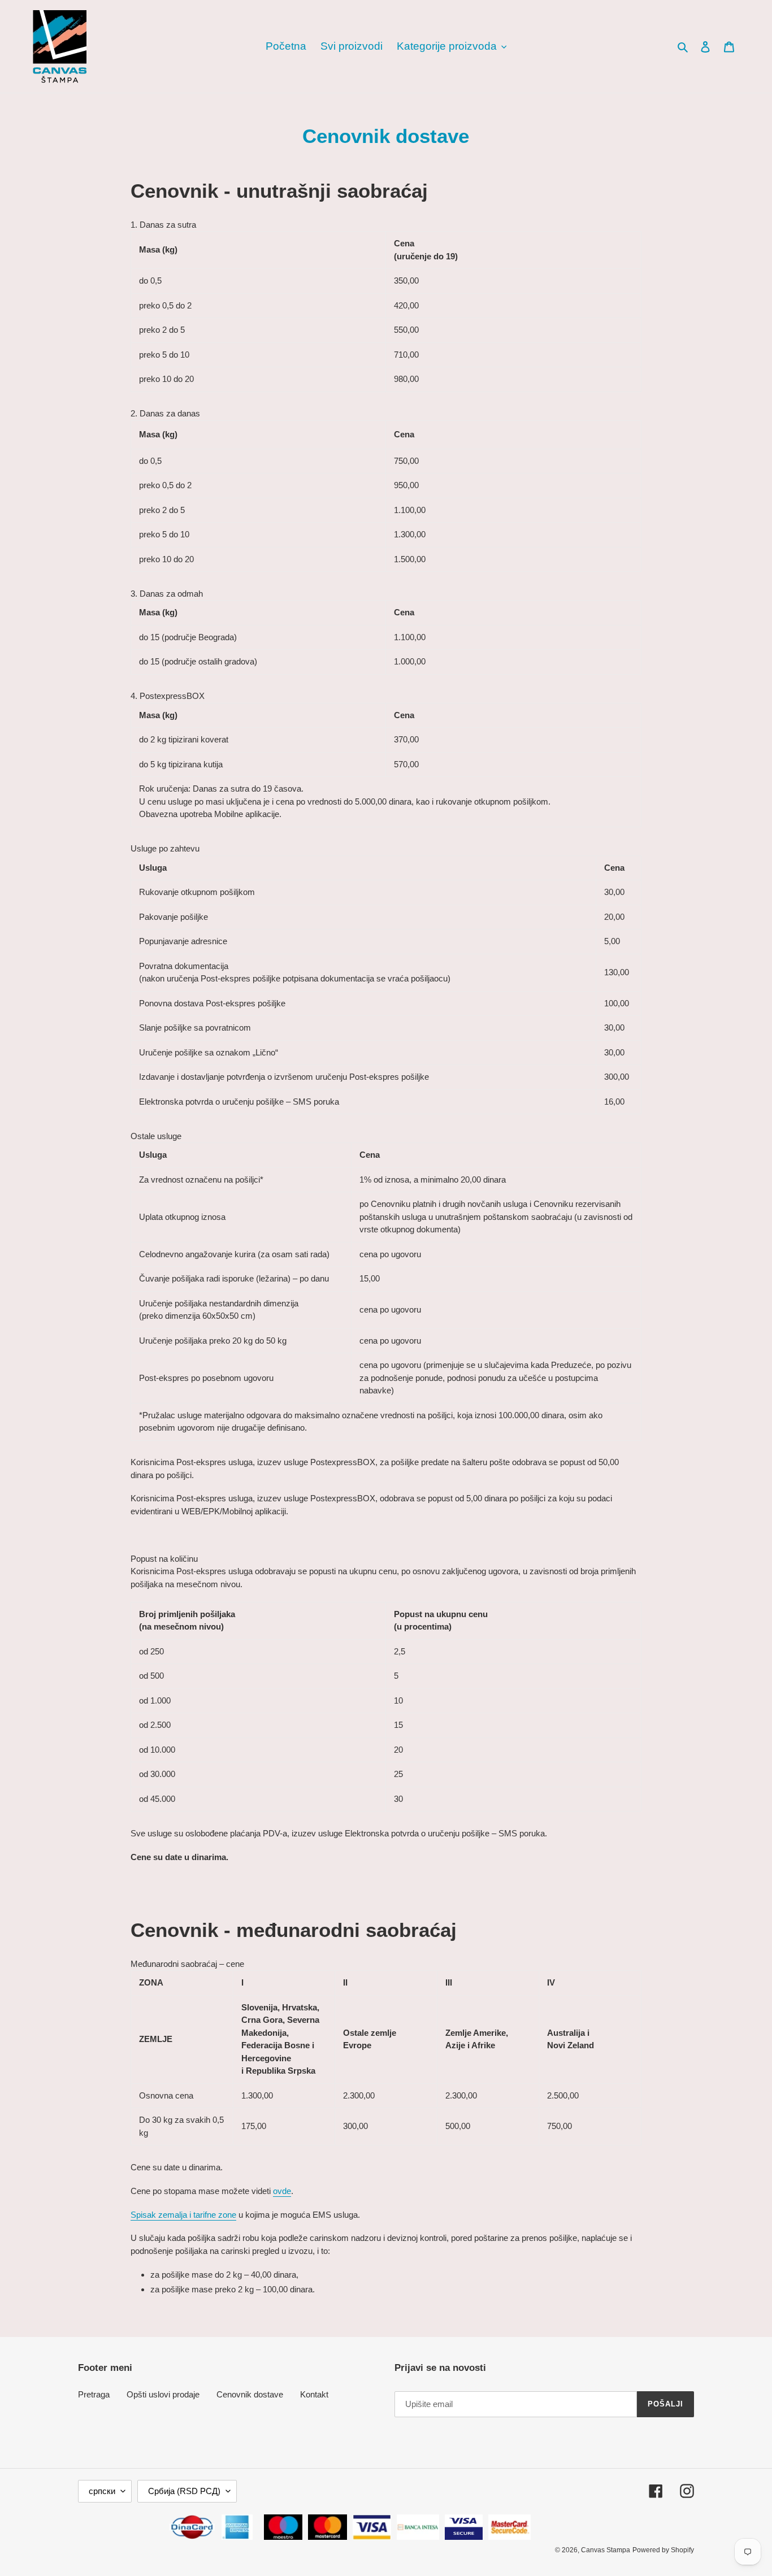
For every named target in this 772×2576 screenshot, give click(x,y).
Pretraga (94, 2394)
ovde (282, 2191)
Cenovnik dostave (250, 2394)
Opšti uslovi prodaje (163, 2394)
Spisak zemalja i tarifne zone (183, 2215)
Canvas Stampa (606, 2550)
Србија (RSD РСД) (184, 2491)
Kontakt (314, 2394)
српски (102, 2491)
